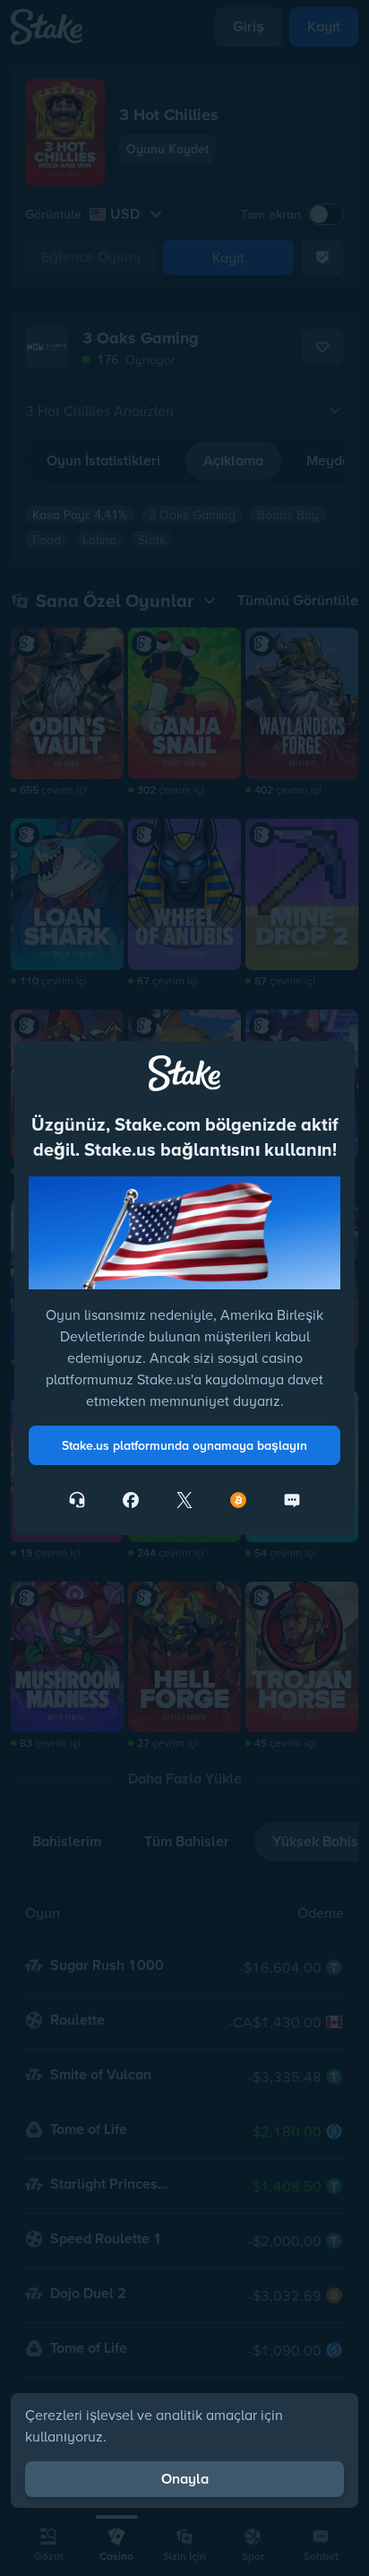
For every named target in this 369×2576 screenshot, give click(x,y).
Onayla (185, 2479)
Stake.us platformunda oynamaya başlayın (184, 1445)
